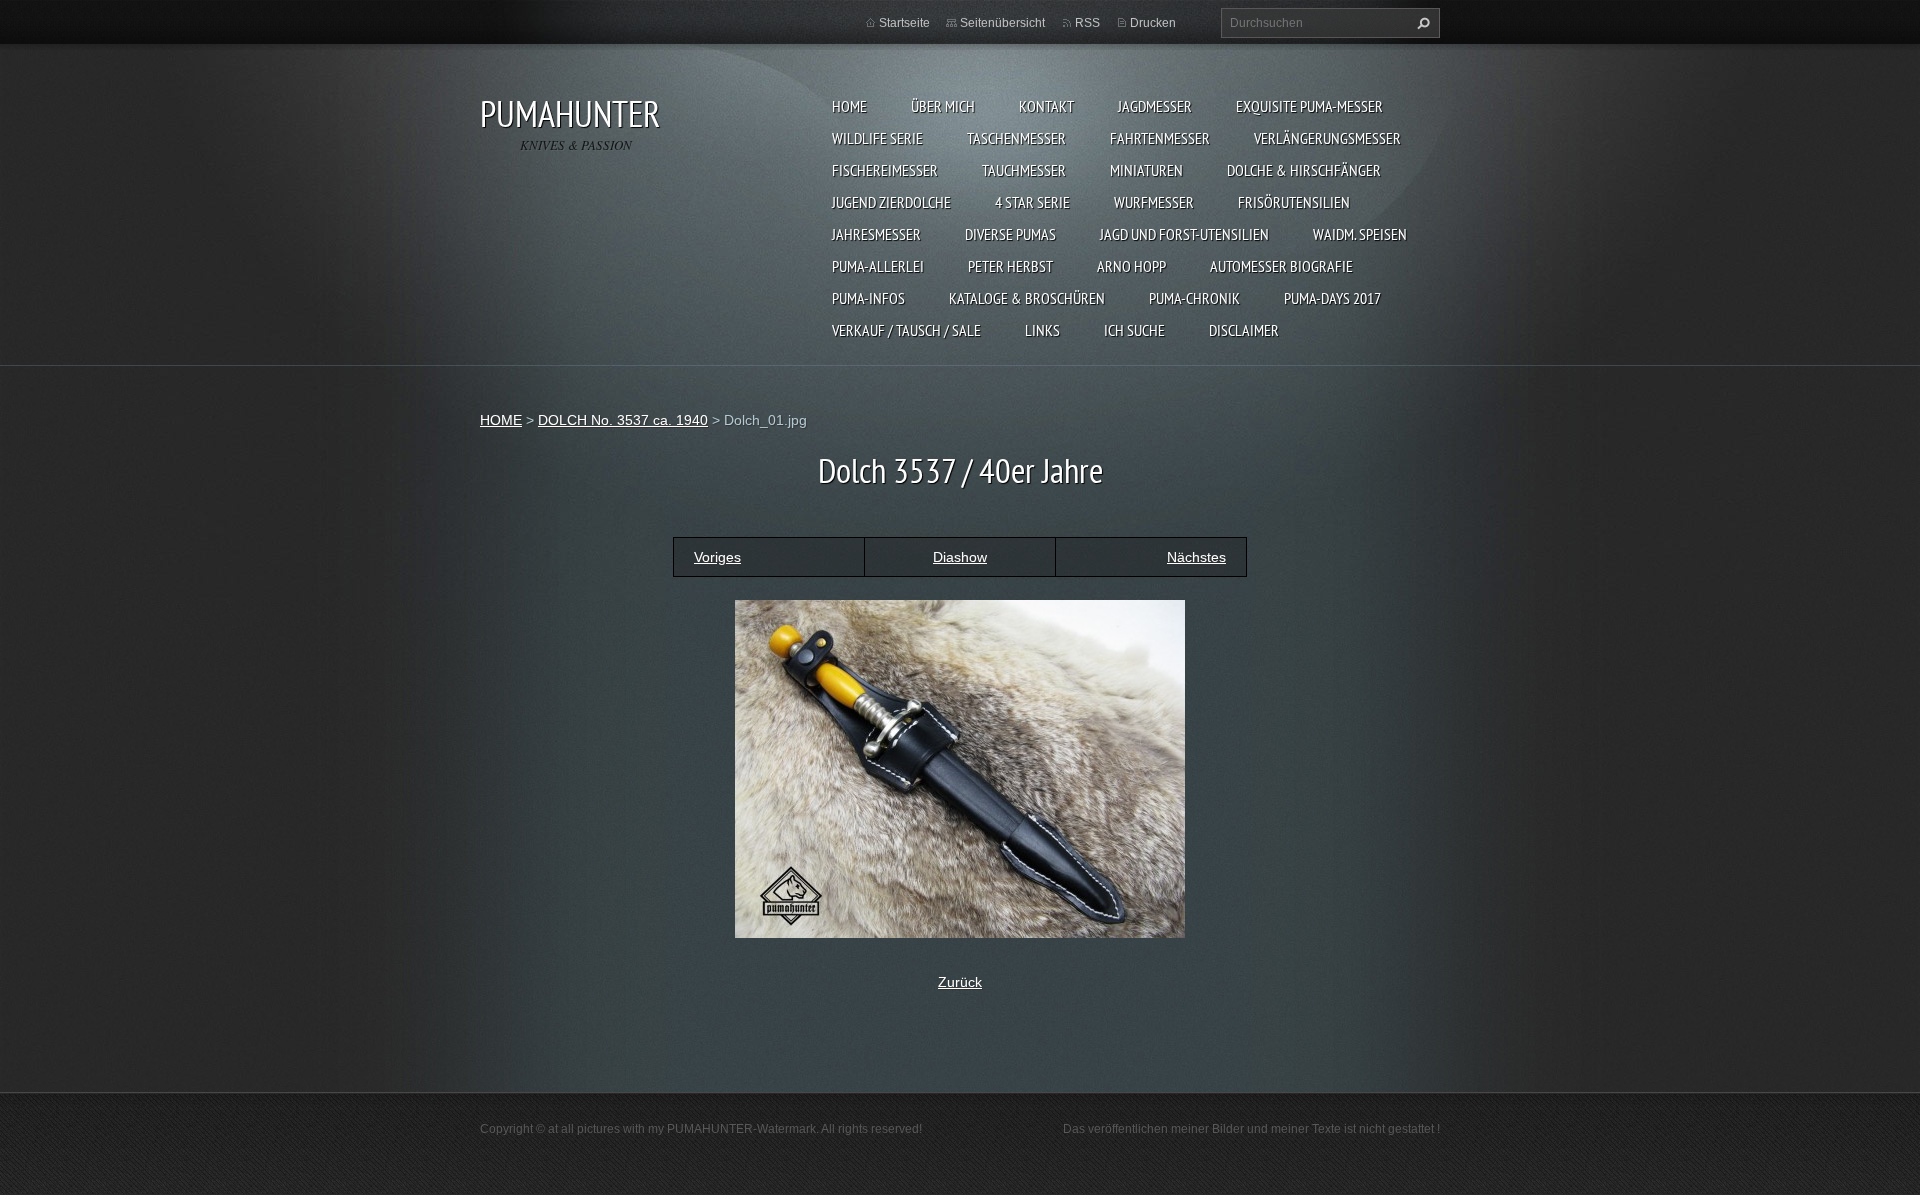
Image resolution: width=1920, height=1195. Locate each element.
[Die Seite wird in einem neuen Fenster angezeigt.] (960, 767)
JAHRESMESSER (876, 234)
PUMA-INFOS (868, 298)
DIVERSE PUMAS (1010, 234)
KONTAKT (1046, 106)
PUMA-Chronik (1194, 298)
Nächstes (1196, 557)
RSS (1087, 23)
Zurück (960, 982)
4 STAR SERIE (1032, 202)
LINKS (1042, 330)
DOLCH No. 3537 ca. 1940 (623, 420)
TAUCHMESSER (1024, 170)
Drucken (1153, 23)
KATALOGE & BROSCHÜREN (1027, 298)
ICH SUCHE (1134, 330)
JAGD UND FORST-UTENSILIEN (1184, 234)
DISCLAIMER (1244, 330)
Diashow (960, 557)
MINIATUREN (1146, 170)
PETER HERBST (1010, 266)
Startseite (904, 23)
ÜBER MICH (943, 106)
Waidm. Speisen (1360, 234)
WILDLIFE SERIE (877, 138)
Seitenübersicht (1002, 23)
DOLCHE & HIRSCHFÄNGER (1304, 170)
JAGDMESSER (1155, 106)
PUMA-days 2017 (1332, 298)
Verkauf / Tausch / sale (906, 330)
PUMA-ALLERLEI (878, 266)
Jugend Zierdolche (891, 202)
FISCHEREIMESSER (885, 170)
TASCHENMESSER (1016, 138)
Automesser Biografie (1281, 266)
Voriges (717, 557)
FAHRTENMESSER (1160, 138)
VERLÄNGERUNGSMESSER (1327, 138)
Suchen (1421, 23)
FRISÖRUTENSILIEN (1294, 202)
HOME (849, 106)
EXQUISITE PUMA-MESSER (1309, 106)
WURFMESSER (1154, 202)
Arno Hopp (1131, 266)
